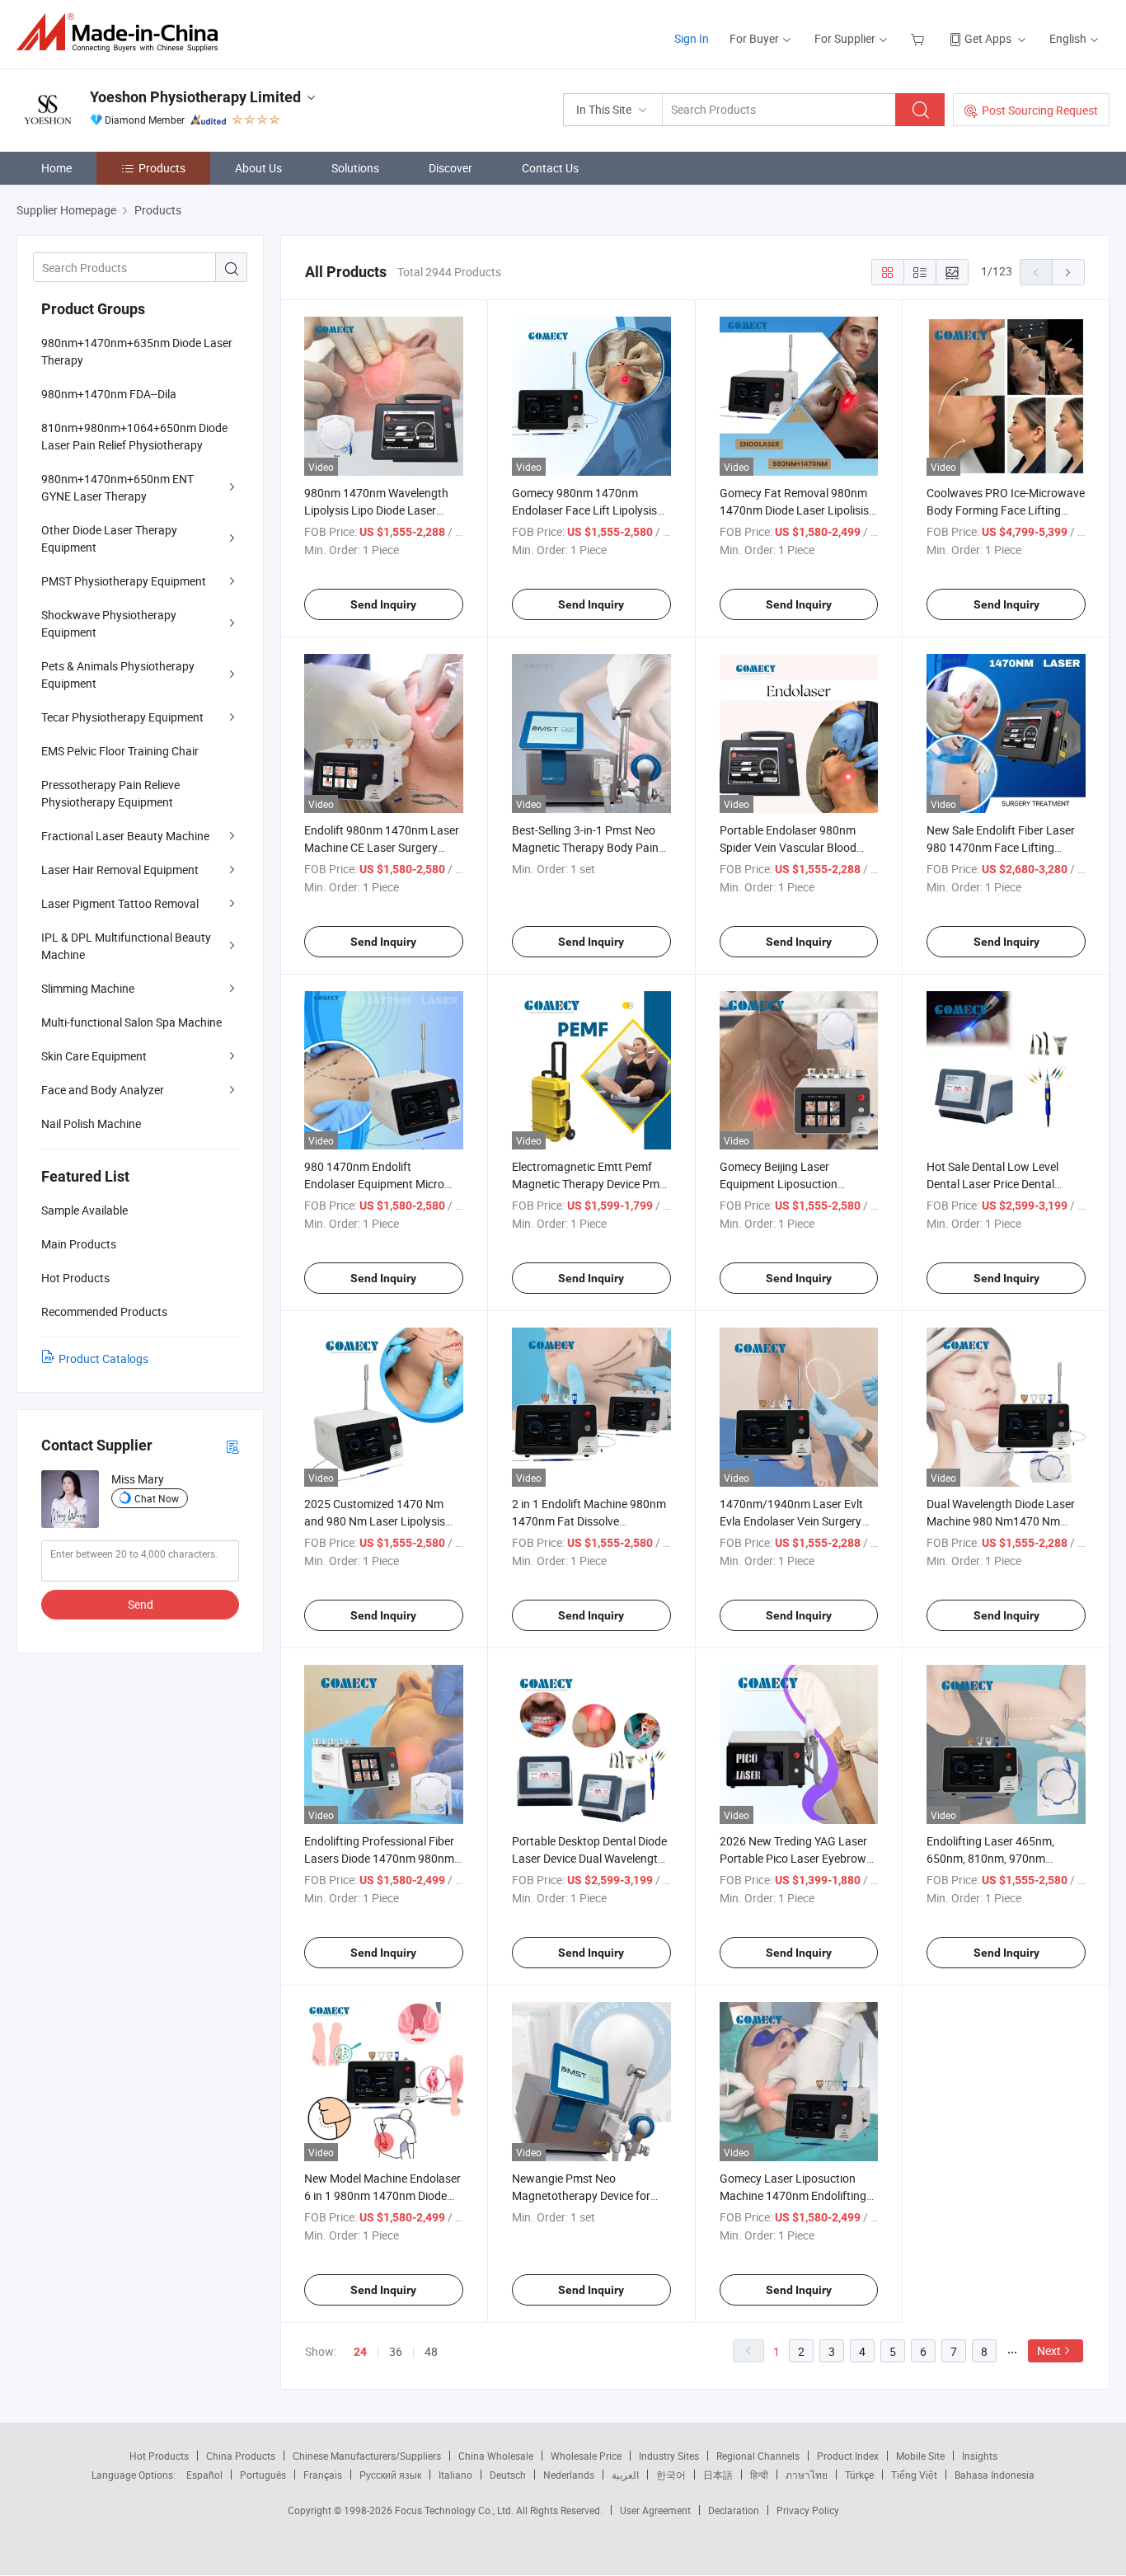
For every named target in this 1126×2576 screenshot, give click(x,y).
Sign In (692, 38)
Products (162, 168)
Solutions (355, 168)
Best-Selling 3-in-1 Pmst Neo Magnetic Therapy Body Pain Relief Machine (585, 847)
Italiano (455, 2475)
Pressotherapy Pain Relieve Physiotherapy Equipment (110, 793)
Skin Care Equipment (94, 1056)
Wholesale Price (586, 2456)
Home (56, 168)
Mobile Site (920, 2456)
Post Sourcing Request (1040, 110)
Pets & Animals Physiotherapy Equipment (118, 675)
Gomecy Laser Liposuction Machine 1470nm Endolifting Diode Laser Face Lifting (793, 2195)
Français (323, 2475)
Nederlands (569, 2475)
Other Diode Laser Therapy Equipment (109, 538)
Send (141, 1604)
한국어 (671, 2475)
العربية (625, 2475)
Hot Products (159, 2456)
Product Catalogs (103, 1359)
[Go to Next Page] (1068, 272)
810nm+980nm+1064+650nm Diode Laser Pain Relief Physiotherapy (134, 436)
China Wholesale (496, 2456)
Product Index (848, 2456)
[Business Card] (232, 1446)
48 (431, 2351)
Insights (980, 2456)
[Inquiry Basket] (920, 38)
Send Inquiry (383, 604)
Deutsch (508, 2475)
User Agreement (655, 2510)
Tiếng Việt (914, 2475)
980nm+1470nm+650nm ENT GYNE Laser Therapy (117, 487)
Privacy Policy (808, 2510)
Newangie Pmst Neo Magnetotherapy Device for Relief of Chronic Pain (581, 2195)
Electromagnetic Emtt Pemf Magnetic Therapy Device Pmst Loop (591, 1184)
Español (204, 2475)
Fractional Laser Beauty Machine (125, 836)
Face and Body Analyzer (103, 1090)
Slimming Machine (88, 988)
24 (360, 2352)
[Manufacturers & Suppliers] (122, 33)
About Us (258, 168)
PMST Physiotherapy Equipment (124, 581)
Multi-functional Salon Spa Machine (131, 1022)
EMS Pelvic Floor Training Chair (120, 751)
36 (396, 2351)
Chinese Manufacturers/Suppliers (367, 2456)
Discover (450, 168)
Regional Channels (758, 2456)
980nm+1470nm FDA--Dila (109, 394)
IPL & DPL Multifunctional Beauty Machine (126, 946)
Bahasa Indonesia (995, 2475)
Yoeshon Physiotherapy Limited (195, 97)
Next (1049, 2350)
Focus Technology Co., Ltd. (455, 2510)
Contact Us (550, 168)
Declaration (734, 2510)
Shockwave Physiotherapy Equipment (109, 623)
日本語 (718, 2475)
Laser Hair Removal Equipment (120, 870)
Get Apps (988, 38)
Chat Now (157, 1498)
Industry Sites (669, 2456)
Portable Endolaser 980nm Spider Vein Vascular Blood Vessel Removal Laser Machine (798, 847)
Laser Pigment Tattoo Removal (120, 903)
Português (263, 2475)
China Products (241, 2456)
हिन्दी (759, 2475)
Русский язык (390, 2475)
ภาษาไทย (807, 2475)
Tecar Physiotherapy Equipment (122, 717)
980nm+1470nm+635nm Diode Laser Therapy (137, 351)
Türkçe (859, 2475)
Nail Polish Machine (91, 1123)
